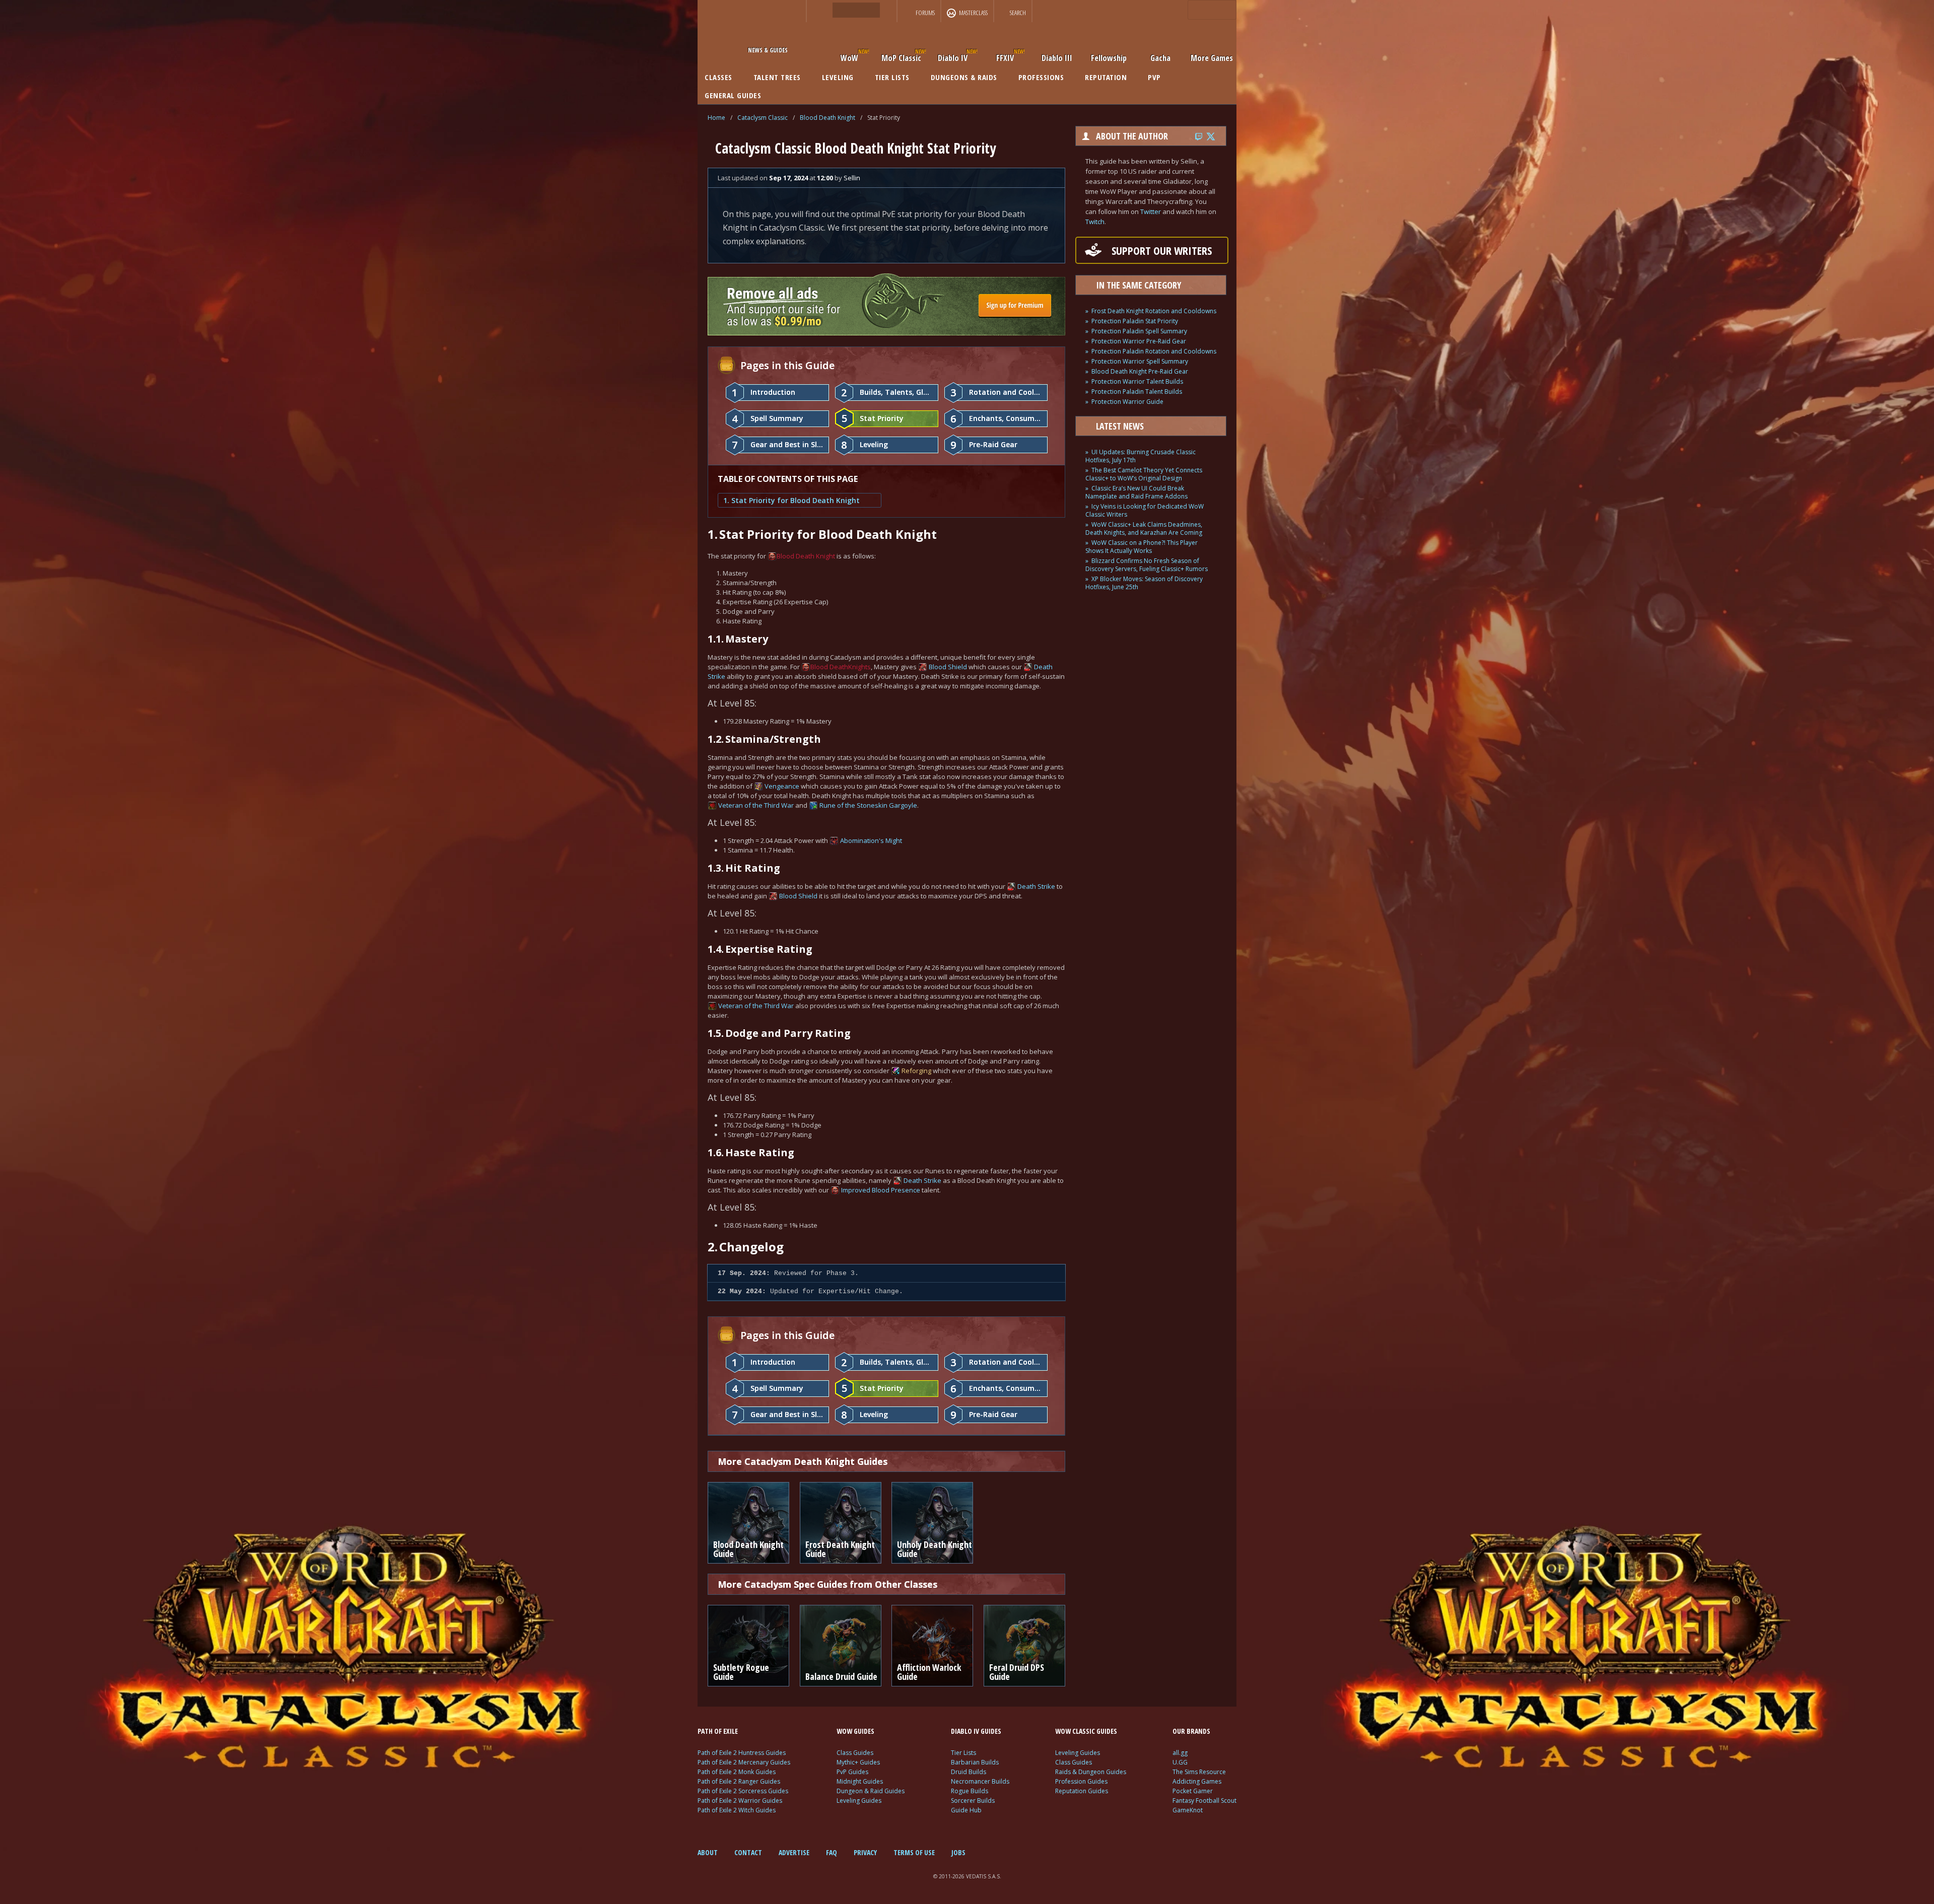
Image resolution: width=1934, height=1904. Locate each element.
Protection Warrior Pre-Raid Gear (1139, 341)
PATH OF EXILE (718, 1731)
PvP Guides (852, 1772)
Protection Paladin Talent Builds (1137, 392)
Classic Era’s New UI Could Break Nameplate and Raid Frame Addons (1136, 492)
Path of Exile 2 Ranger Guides (739, 1781)
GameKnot (1188, 1810)
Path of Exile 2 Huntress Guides (742, 1753)
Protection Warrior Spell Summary (1140, 361)
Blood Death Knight (827, 118)
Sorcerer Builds (973, 1801)
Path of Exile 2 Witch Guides (737, 1810)
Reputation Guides (1082, 1791)
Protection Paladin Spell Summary (1139, 331)
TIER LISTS (892, 77)
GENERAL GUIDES (733, 95)
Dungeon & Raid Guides (871, 1791)
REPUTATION (1106, 77)
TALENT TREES (777, 77)
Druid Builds (969, 1772)
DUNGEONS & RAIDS (964, 77)
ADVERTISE (794, 1852)
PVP (1154, 77)
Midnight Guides (860, 1781)
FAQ (832, 1852)
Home (716, 118)
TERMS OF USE (914, 1852)
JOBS (958, 1852)
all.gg (1180, 1753)
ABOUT (708, 1852)
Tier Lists (963, 1753)
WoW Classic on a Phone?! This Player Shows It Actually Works (1142, 547)
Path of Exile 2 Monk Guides (737, 1772)
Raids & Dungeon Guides (1091, 1772)
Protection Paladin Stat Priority (1135, 321)
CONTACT (748, 1852)
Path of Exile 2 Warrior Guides (740, 1801)
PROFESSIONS (1041, 77)
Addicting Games (1197, 1781)
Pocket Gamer (1193, 1791)
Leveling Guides (859, 1801)
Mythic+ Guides (858, 1762)
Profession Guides (1081, 1781)
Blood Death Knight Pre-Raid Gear (1140, 371)
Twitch (1095, 222)
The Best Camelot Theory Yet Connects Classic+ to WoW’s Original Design (1144, 474)
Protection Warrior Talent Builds (1137, 381)
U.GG (1180, 1762)
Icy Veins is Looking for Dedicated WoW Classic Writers (1145, 510)
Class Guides (855, 1753)
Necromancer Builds (980, 1781)
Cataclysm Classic (763, 118)
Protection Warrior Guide (1127, 402)
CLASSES (718, 77)
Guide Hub (966, 1810)
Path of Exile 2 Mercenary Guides (744, 1762)
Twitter (1151, 211)
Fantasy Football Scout (1204, 1801)
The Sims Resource (1199, 1772)
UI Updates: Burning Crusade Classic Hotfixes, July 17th (1141, 456)
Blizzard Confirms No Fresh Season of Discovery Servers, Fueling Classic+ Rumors (1147, 565)
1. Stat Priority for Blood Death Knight (791, 500)
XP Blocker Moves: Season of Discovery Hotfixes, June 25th (1144, 583)
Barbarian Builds (975, 1762)
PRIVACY (865, 1852)
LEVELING (838, 77)
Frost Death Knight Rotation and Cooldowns (1154, 311)
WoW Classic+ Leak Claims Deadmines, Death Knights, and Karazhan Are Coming (1144, 528)
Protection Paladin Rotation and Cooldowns (1154, 351)
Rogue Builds (970, 1791)
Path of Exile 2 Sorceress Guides (743, 1791)
